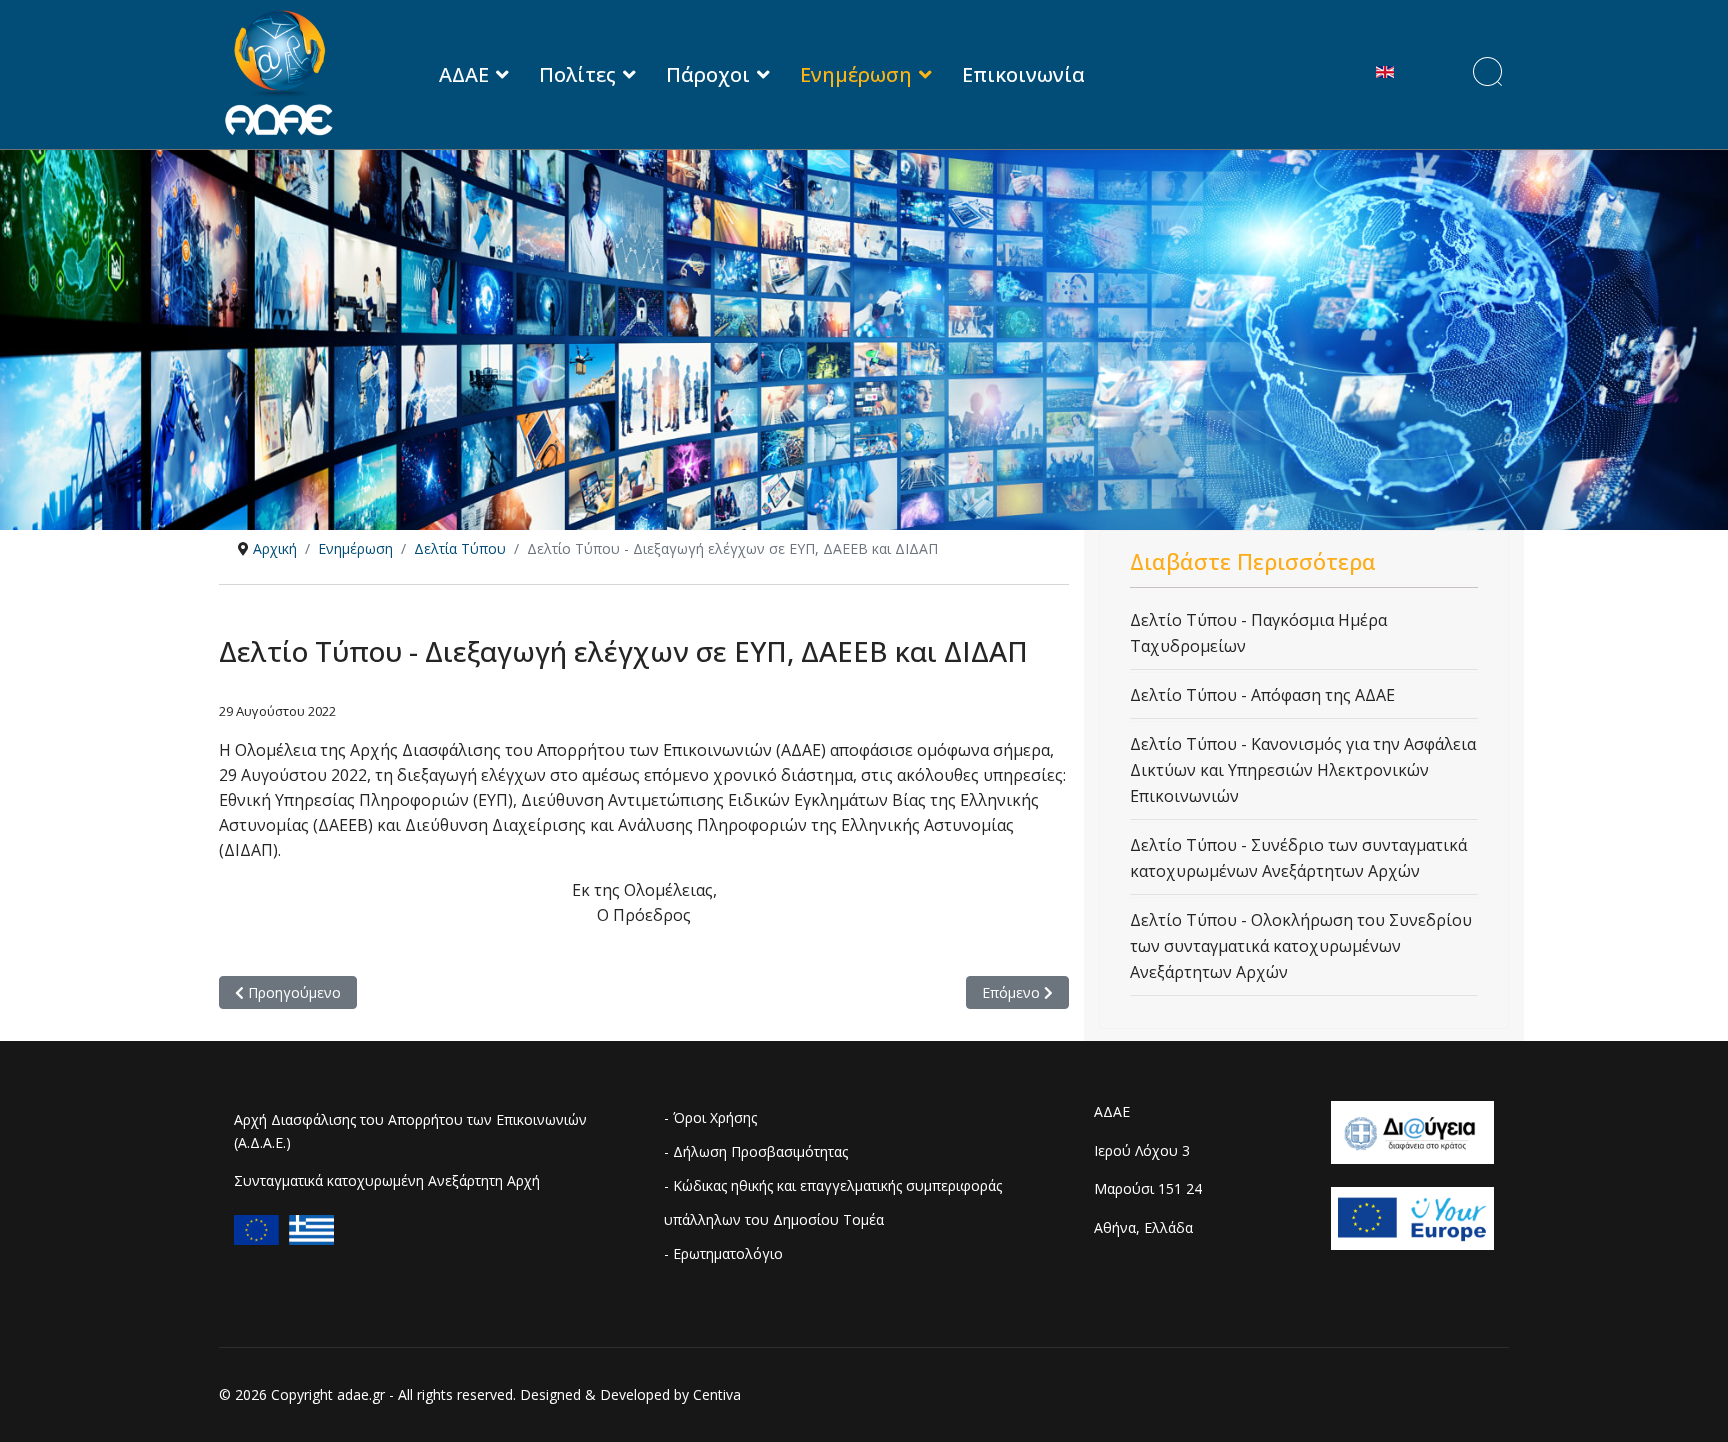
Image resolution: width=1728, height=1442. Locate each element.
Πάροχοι (708, 74)
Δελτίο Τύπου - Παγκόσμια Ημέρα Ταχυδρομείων (1258, 633)
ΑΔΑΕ (464, 74)
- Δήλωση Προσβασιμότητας (756, 1151)
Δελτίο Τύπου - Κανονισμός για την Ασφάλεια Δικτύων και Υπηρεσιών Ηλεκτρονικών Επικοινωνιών (1303, 770)
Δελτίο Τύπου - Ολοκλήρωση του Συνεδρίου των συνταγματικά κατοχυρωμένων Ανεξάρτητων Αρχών (1301, 946)
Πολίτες (577, 74)
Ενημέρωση (856, 74)
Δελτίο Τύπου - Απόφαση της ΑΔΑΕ (1262, 695)
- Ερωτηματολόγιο (723, 1253)
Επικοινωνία (1023, 74)
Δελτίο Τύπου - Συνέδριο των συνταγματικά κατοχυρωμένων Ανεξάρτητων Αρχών (1298, 858)
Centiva (717, 1394)
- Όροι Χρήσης (710, 1117)
